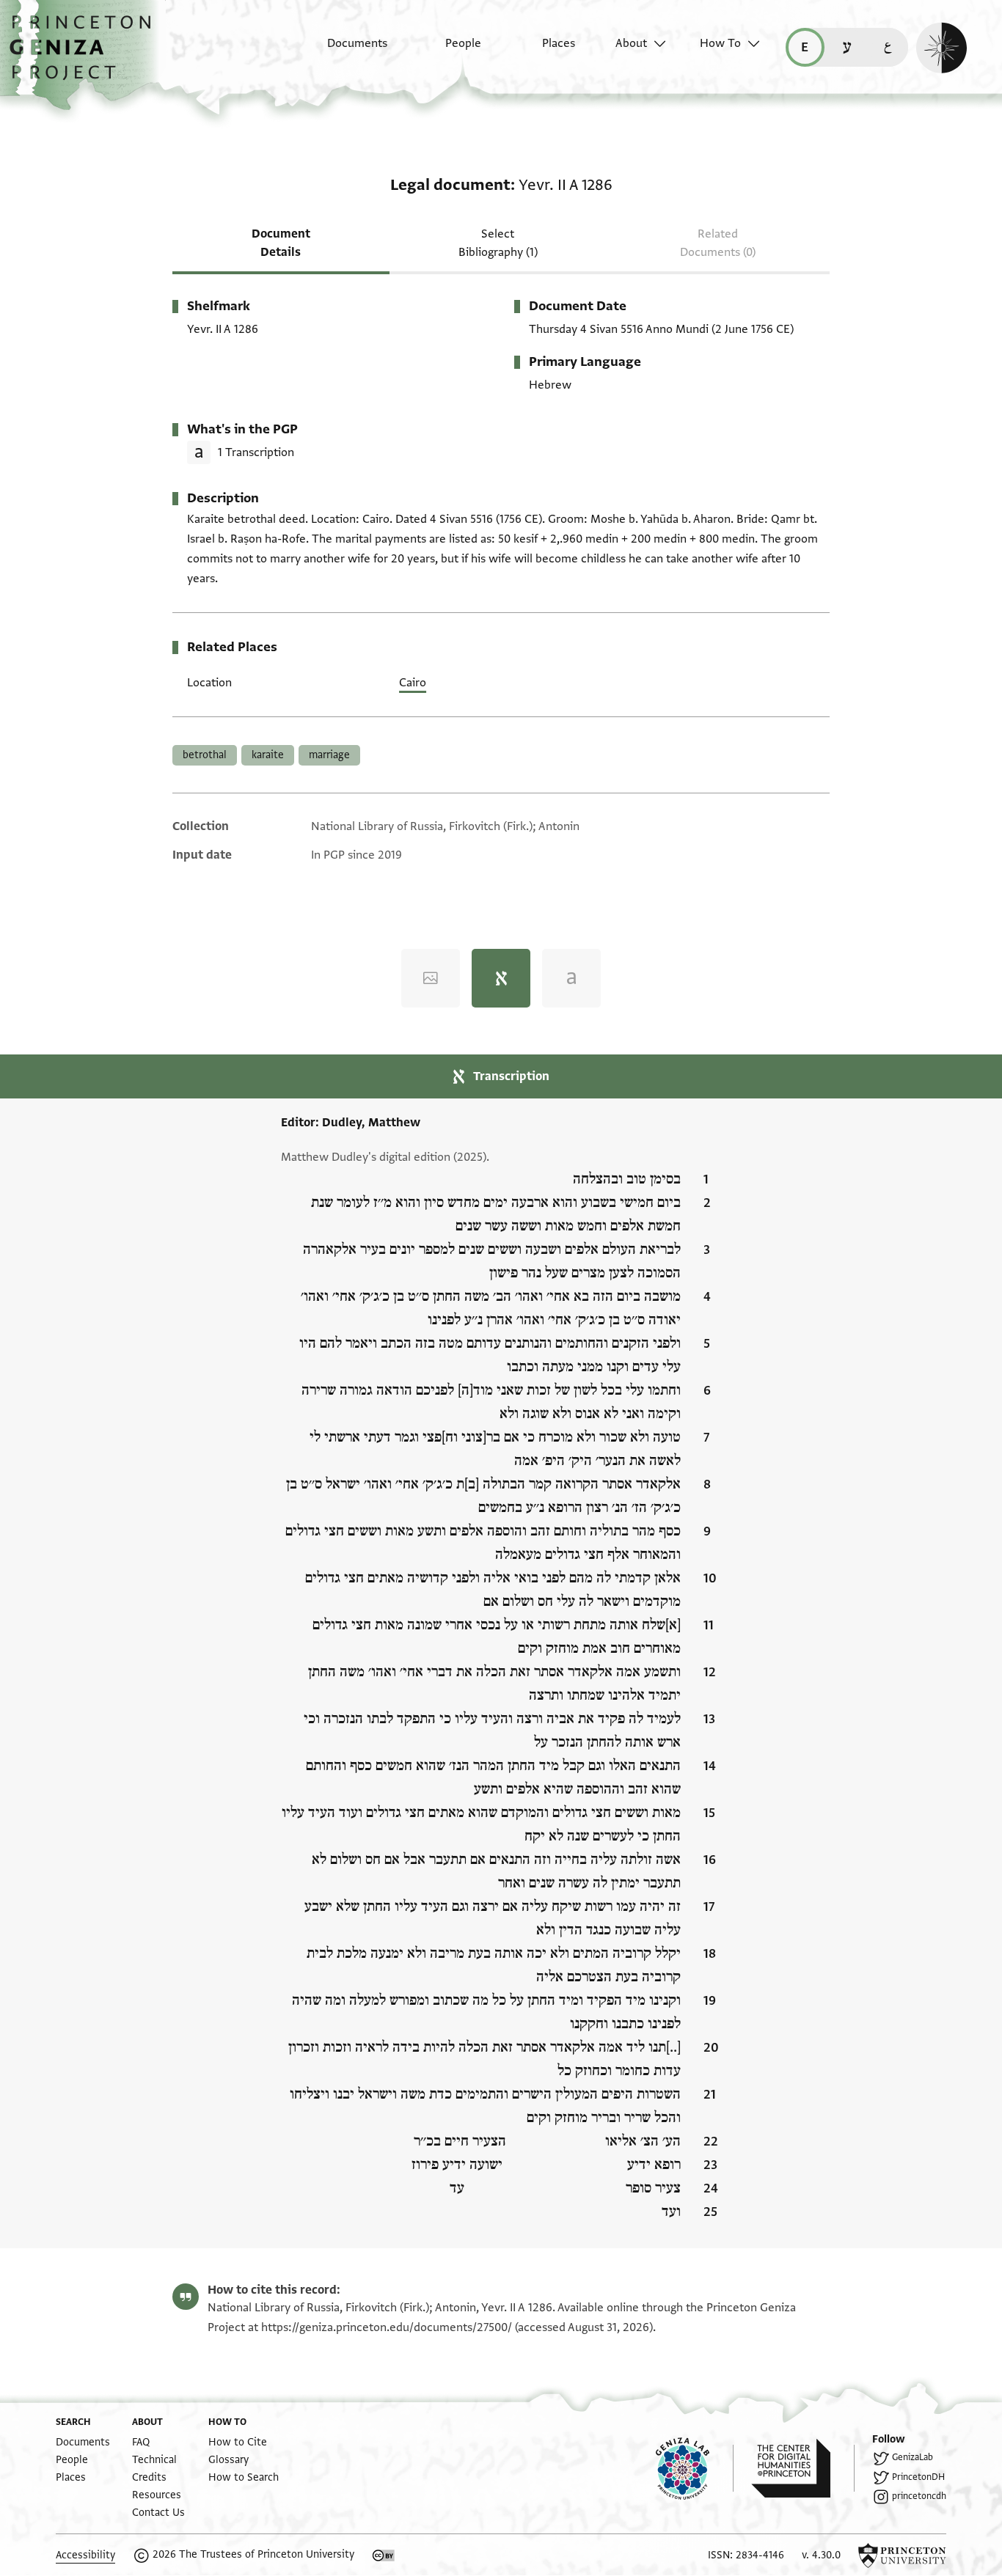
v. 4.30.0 (821, 2555)
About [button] (631, 43)
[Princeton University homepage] (902, 2555)
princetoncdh (919, 2496)
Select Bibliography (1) (498, 243)
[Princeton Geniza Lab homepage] (695, 2468)
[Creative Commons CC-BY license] (384, 2555)
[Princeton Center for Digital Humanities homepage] (803, 2468)
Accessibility (85, 2555)
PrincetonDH (918, 2477)
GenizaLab (913, 2457)
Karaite (268, 755)
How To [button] (720, 43)
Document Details (281, 243)
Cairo (413, 683)
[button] (85, 55)
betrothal (205, 755)
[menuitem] (344, 51)
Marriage (329, 755)
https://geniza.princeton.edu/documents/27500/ (387, 2327)
